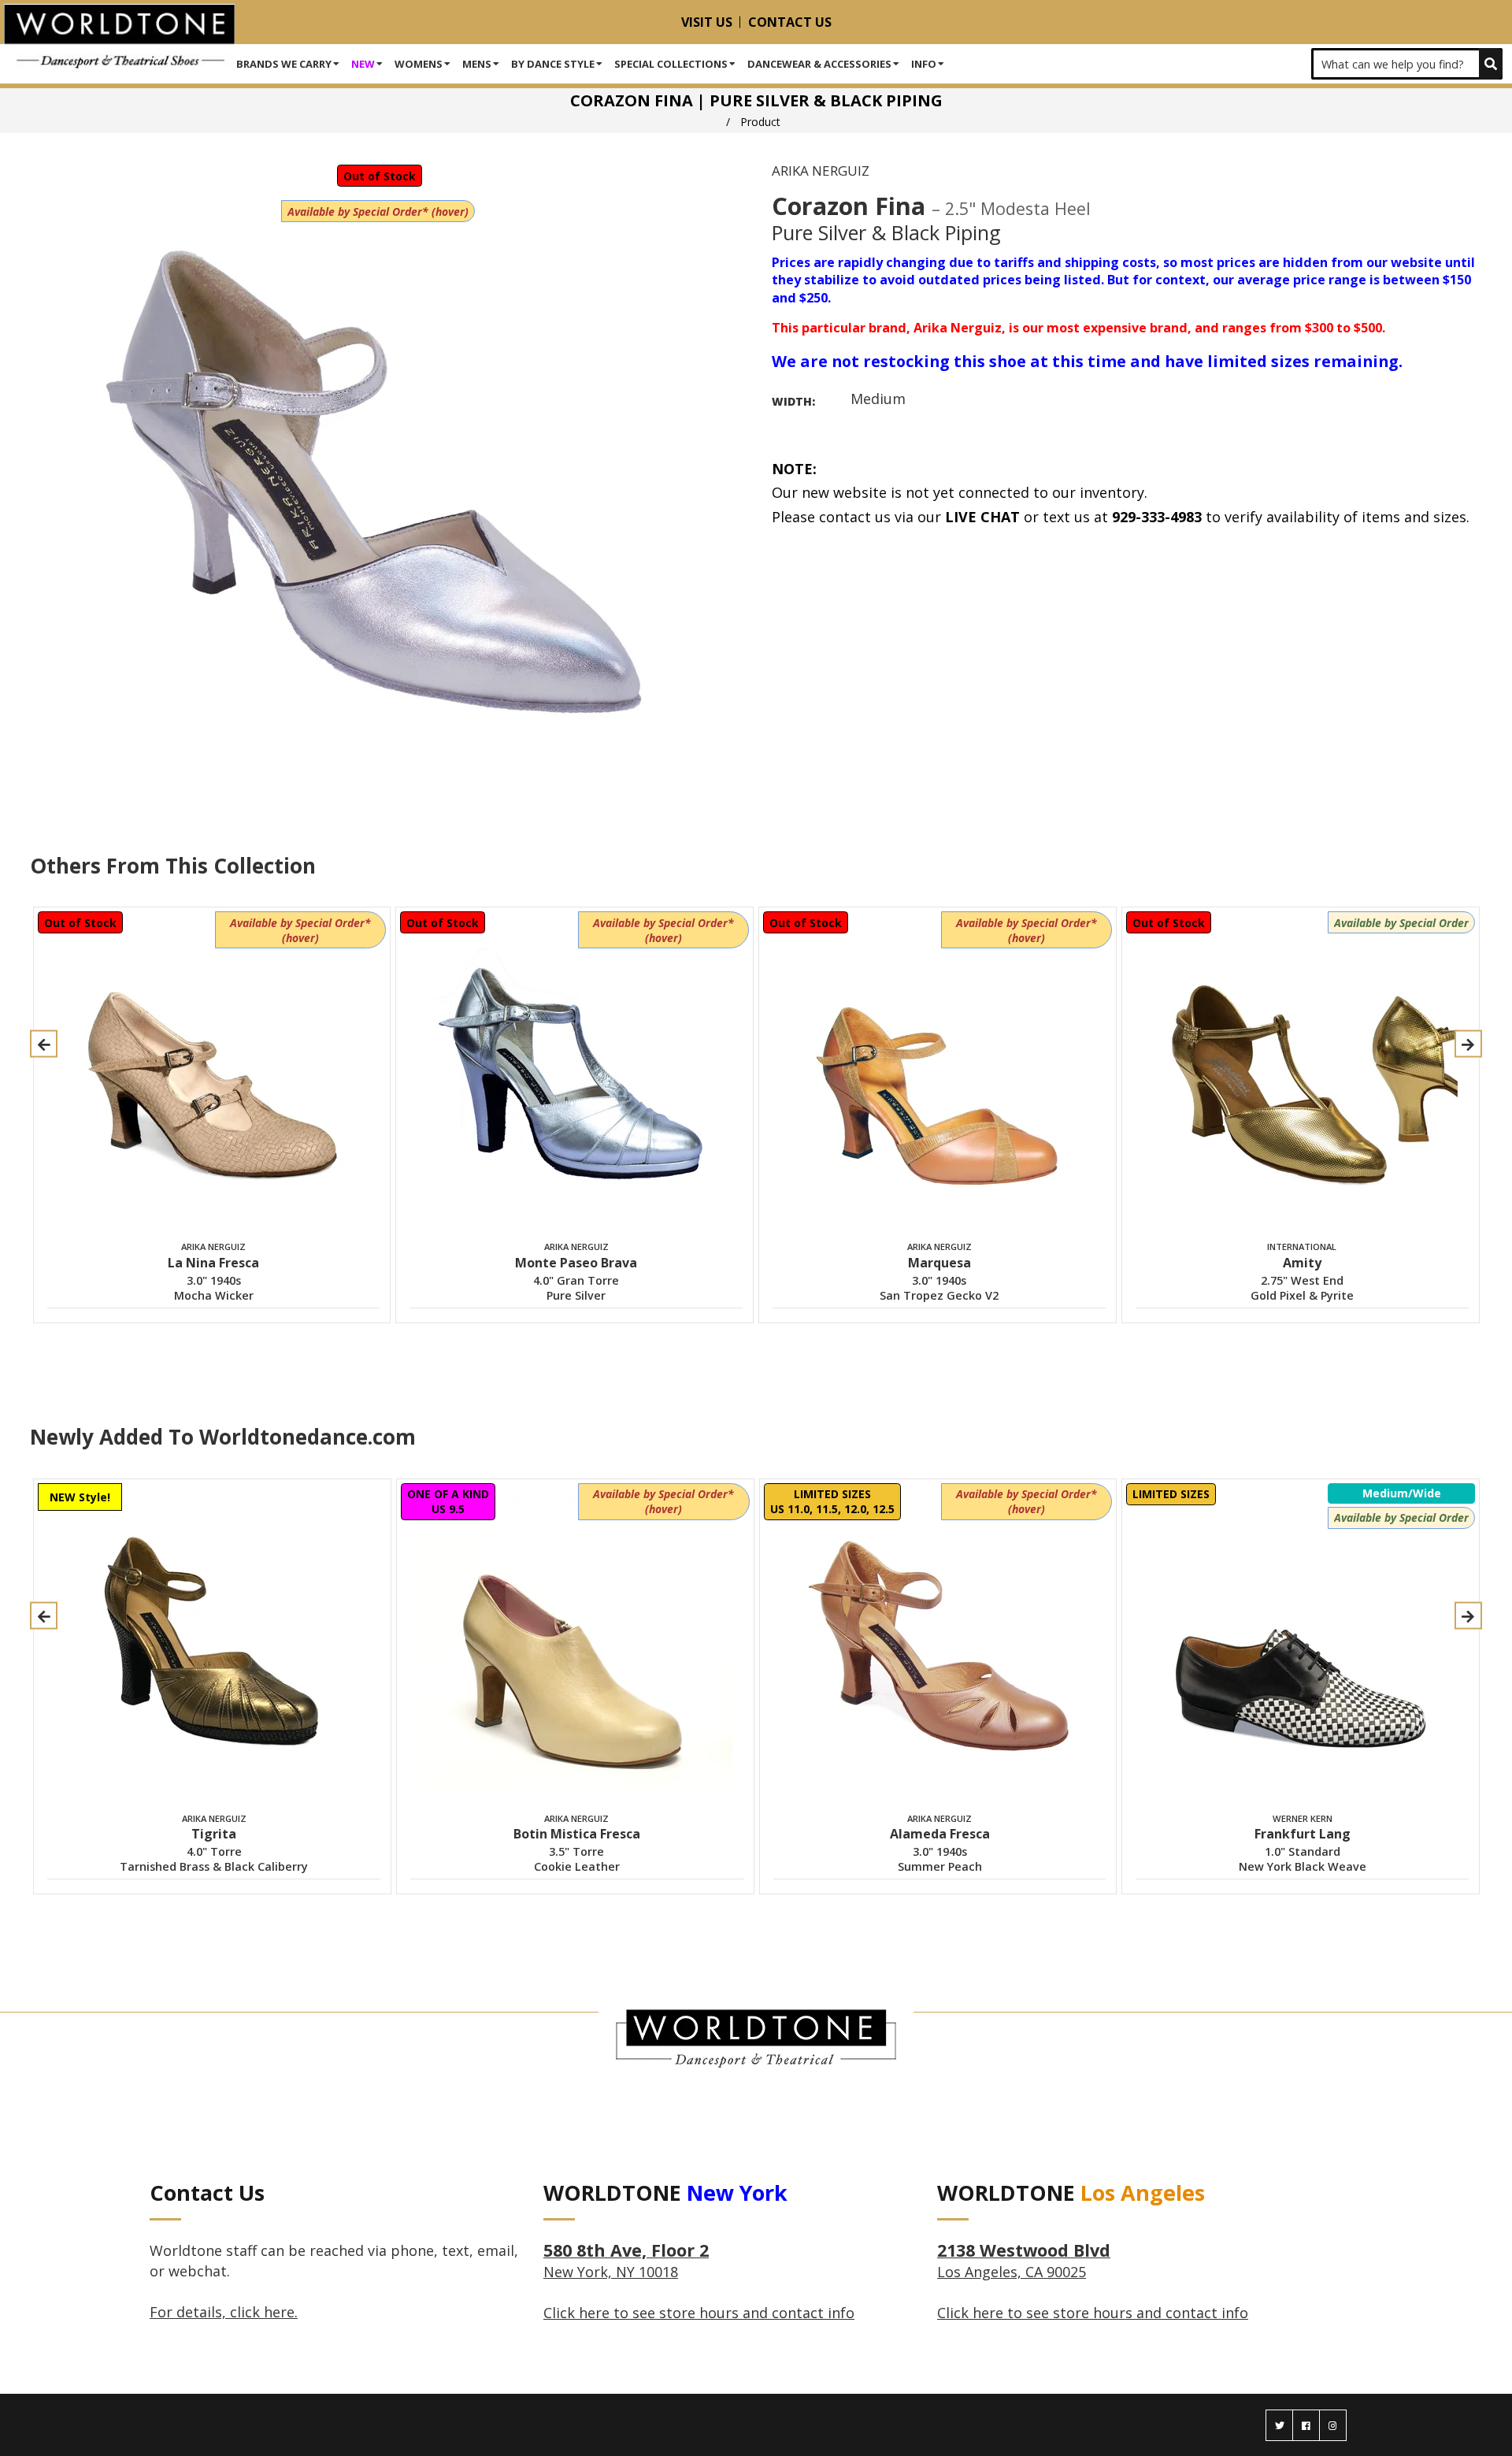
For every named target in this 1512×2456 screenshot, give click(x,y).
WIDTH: (793, 401)
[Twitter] (1279, 2425)
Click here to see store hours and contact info (699, 2313)
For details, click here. (224, 2312)
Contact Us (790, 22)
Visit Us (707, 22)
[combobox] (1407, 64)
